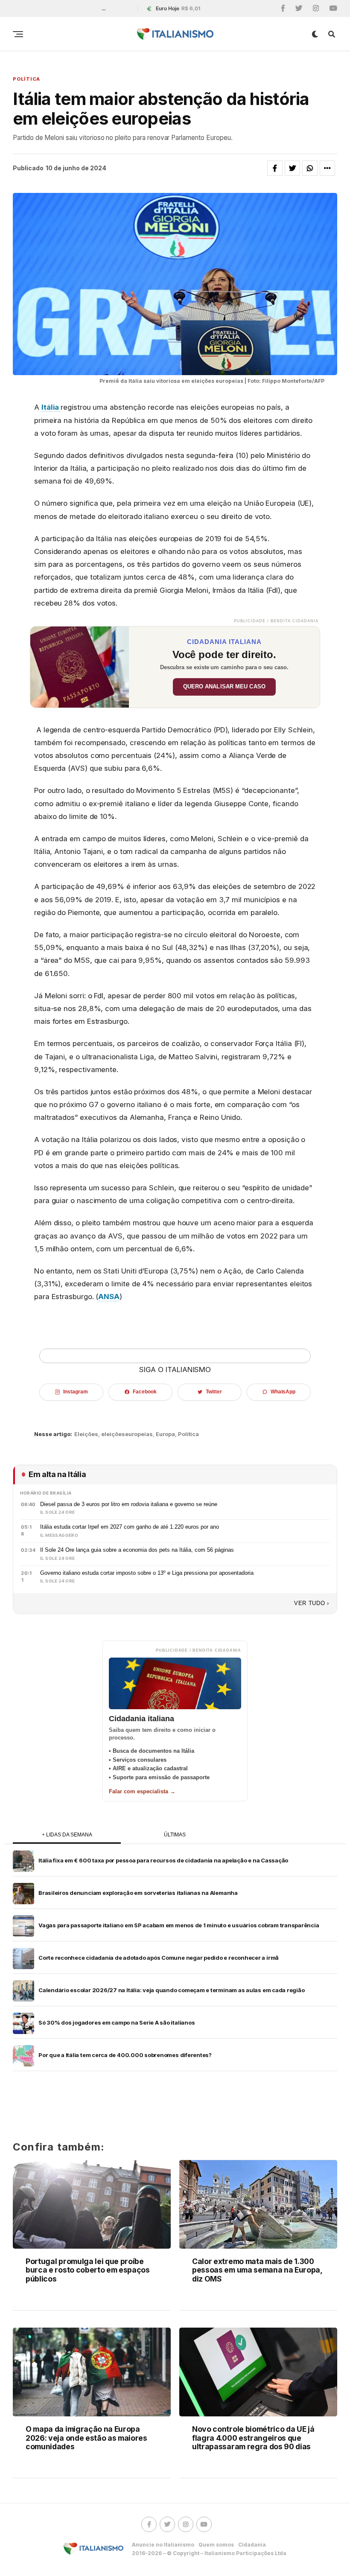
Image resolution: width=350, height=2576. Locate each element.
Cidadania (252, 2545)
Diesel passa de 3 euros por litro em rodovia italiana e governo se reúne (129, 1504)
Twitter (214, 1392)
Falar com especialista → (142, 1791)
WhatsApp (283, 1392)
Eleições (86, 1434)
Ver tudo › (312, 1603)
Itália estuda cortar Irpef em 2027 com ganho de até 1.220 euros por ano (130, 1527)
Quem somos (216, 2545)
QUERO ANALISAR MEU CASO (224, 687)
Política (188, 1434)
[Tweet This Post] (292, 168)
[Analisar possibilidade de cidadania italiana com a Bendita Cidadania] (80, 667)
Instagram (75, 1392)
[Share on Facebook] (275, 168)
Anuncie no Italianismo (163, 2545)
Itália (51, 407)
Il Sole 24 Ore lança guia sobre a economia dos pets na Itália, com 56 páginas (137, 1550)
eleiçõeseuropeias (127, 1434)
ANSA (109, 1297)
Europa (165, 1434)
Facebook (144, 1392)
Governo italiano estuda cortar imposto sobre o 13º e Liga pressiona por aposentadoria (147, 1573)
